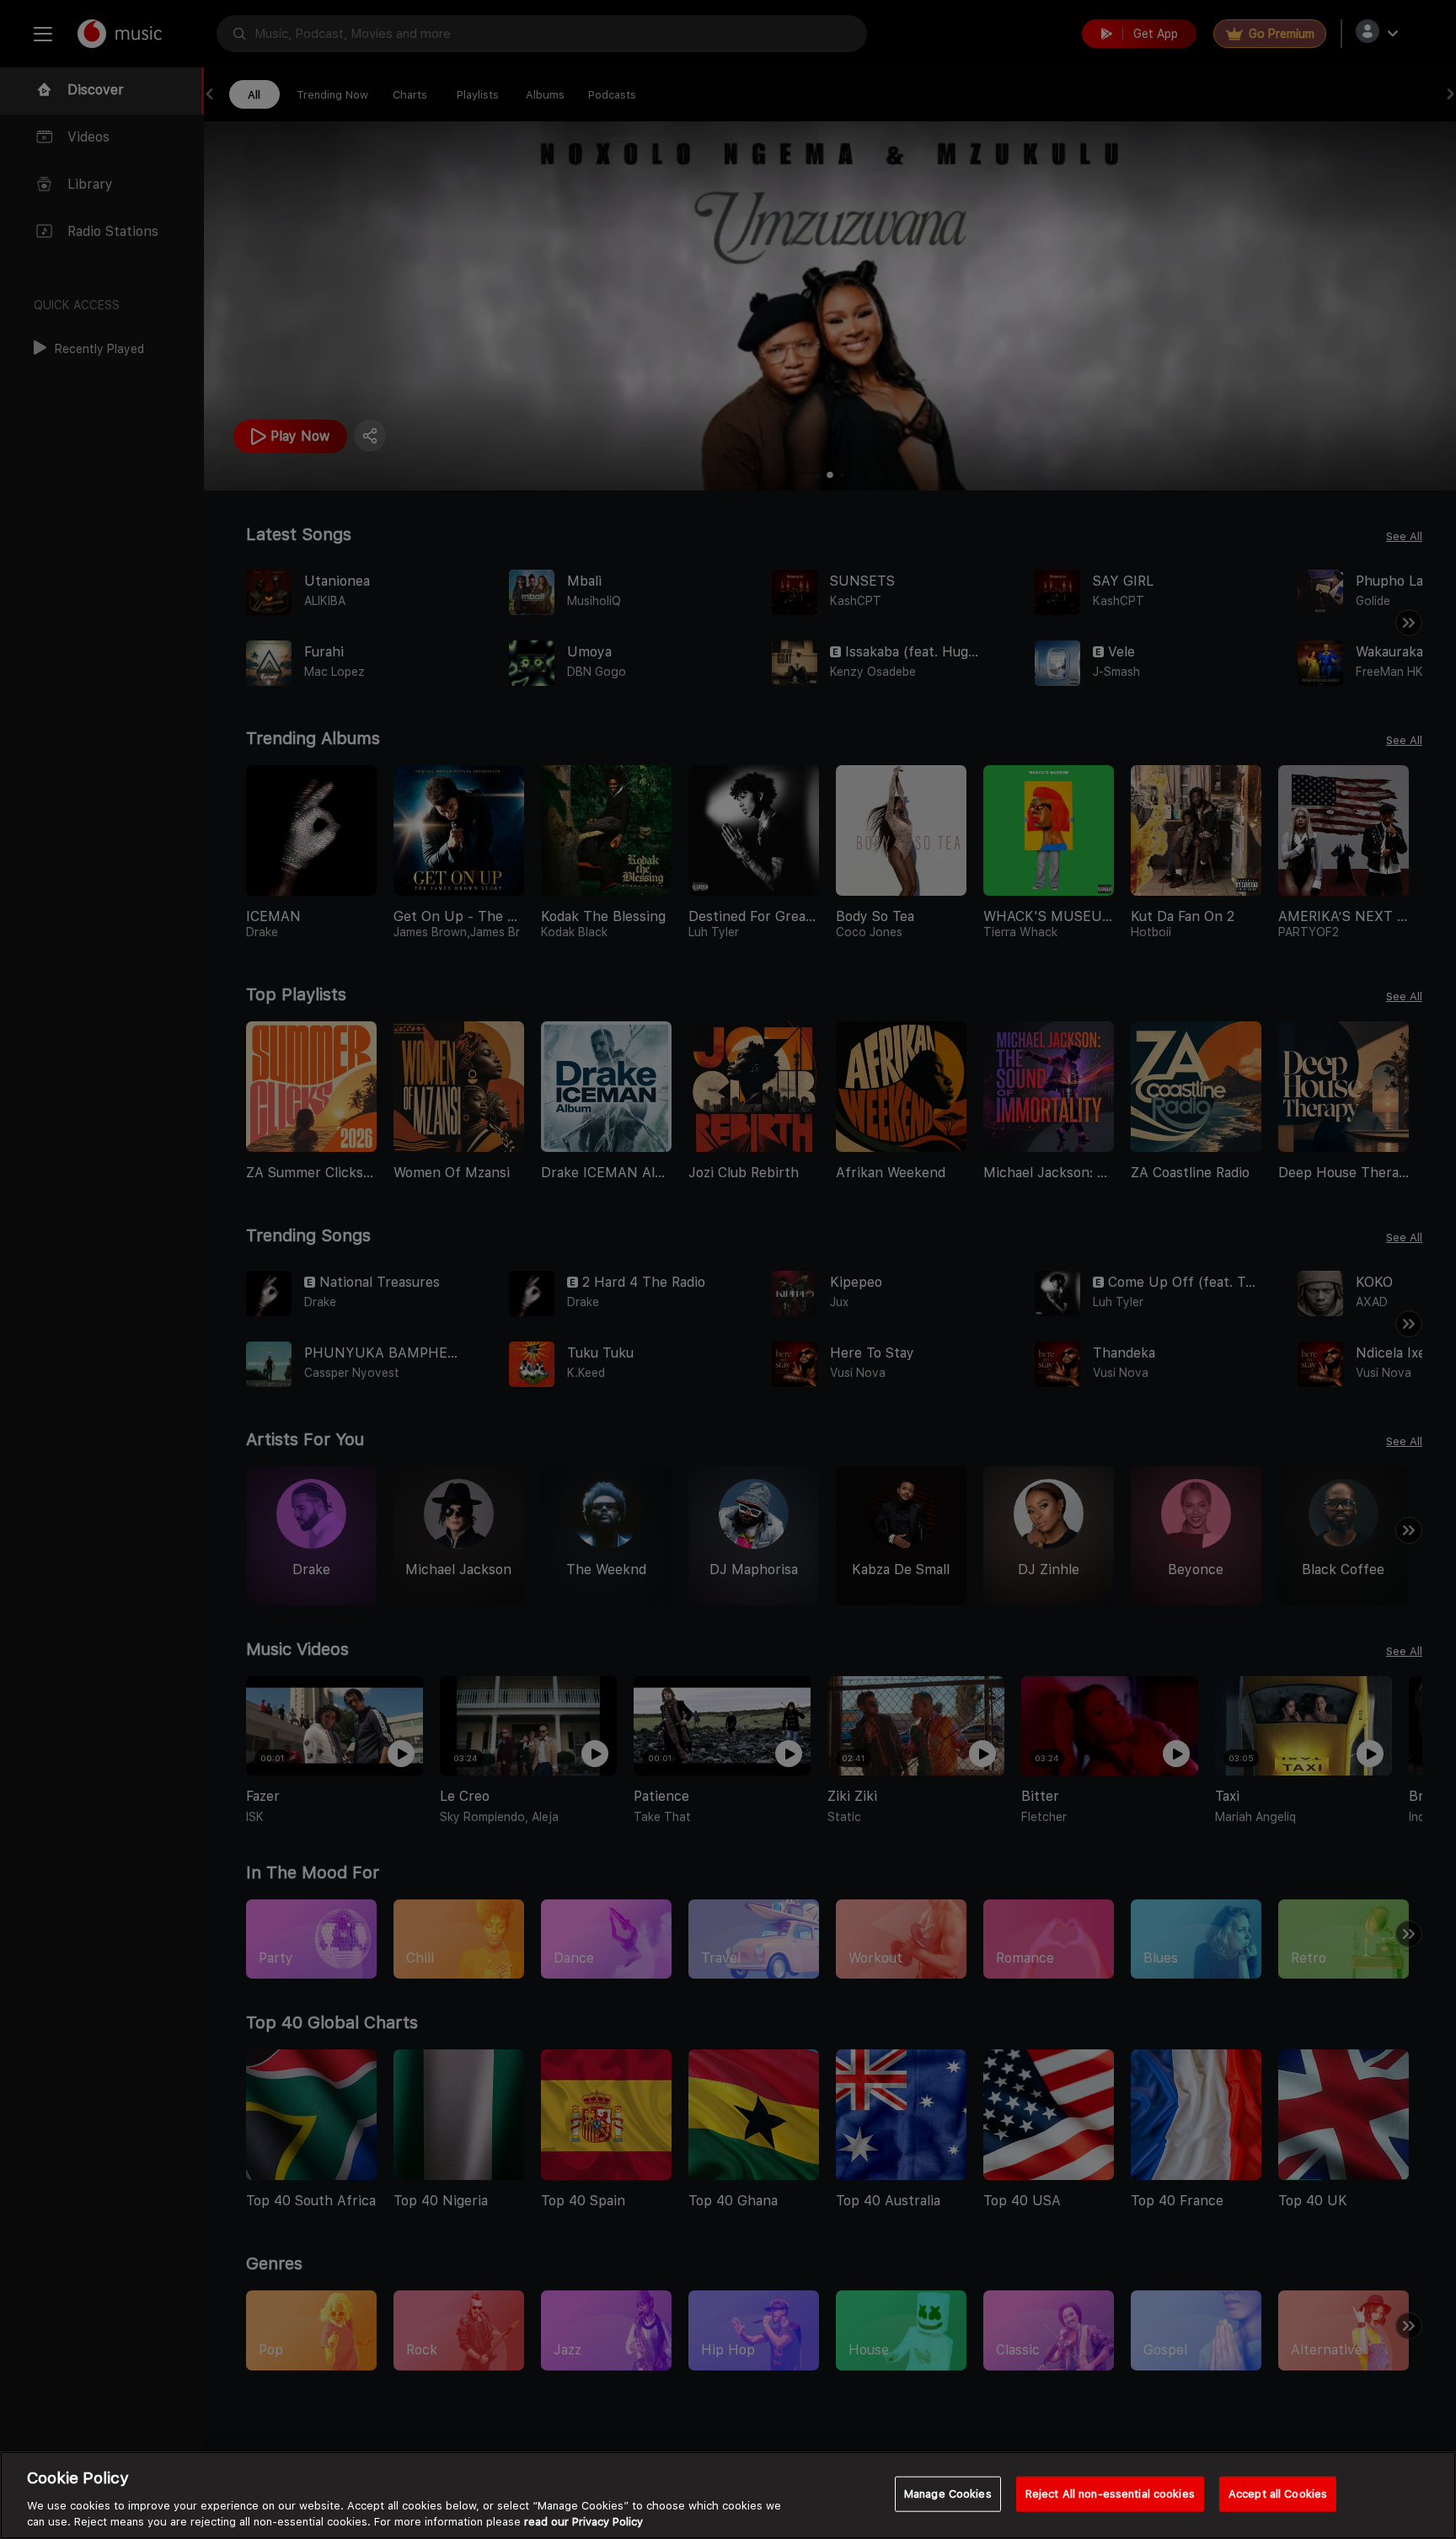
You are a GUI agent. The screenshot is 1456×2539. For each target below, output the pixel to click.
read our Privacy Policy (583, 2522)
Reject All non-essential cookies (1110, 2494)
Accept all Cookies (1278, 2494)
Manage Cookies (948, 2494)
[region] (728, 2495)
